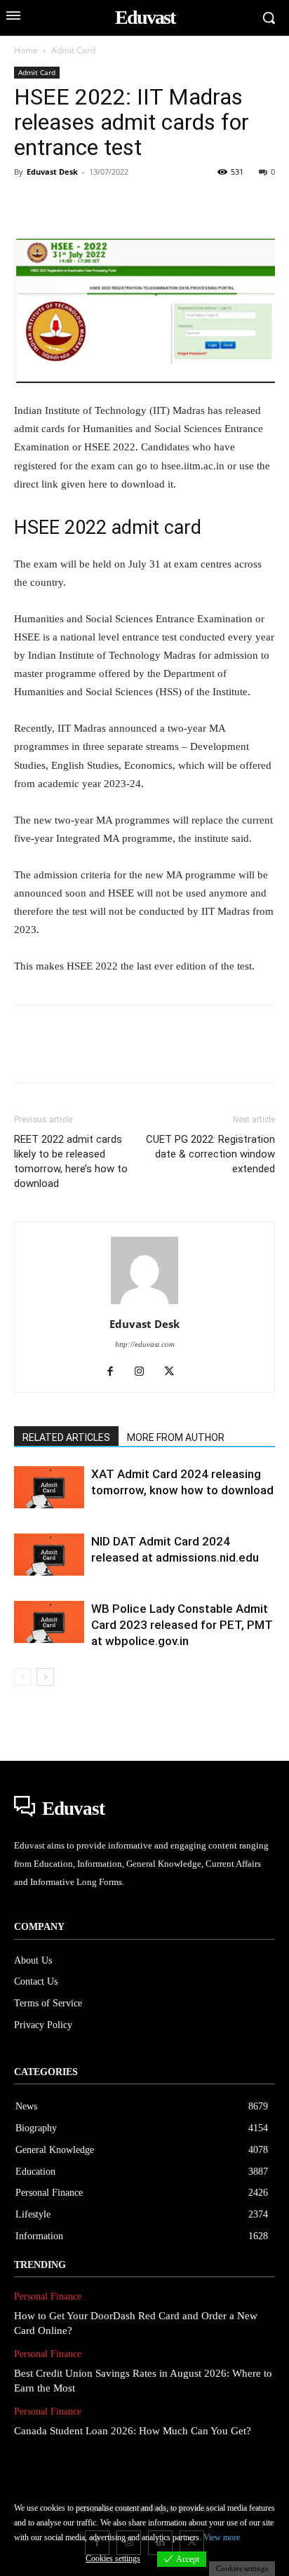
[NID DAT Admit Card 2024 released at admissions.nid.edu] (49, 1555)
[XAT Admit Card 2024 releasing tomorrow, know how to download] (49, 1487)
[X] (60, 203)
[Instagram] (145, 1372)
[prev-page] (23, 1677)
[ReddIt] (189, 203)
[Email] (222, 203)
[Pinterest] (93, 203)
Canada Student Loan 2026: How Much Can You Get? (133, 2431)
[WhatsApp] (125, 203)
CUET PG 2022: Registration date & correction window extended (210, 1154)
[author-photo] (144, 1304)
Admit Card (73, 50)
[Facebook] (28, 203)
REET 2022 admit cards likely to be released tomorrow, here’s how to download (71, 1161)
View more (222, 2537)
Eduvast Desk (52, 172)
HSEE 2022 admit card (108, 528)
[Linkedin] (157, 203)
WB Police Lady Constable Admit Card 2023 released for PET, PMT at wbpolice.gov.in (182, 1625)
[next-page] (45, 1677)
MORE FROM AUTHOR (176, 1437)
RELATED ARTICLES (66, 1437)
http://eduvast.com (145, 1344)
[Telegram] (254, 203)
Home (26, 50)
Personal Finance (48, 2296)
